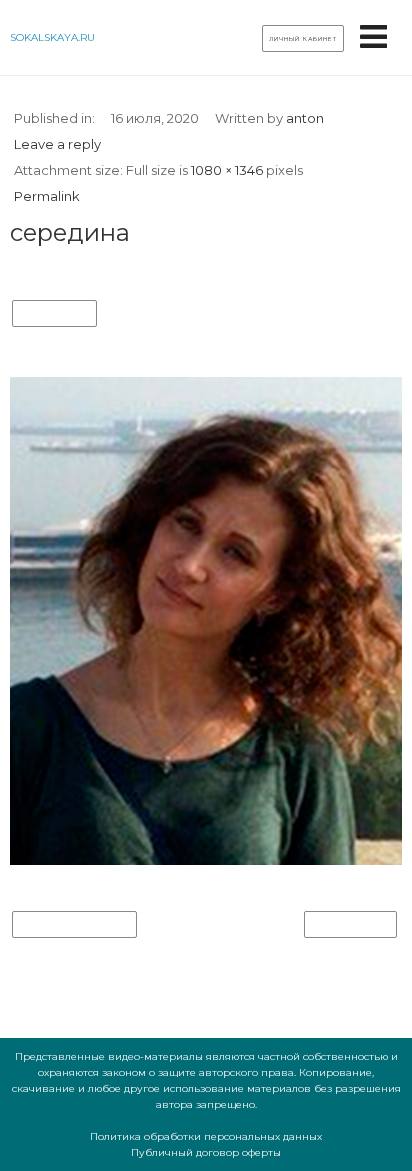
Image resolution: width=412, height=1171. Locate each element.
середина (54, 314)
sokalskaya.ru (52, 37)
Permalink (47, 196)
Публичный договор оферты (206, 1152)
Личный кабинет (303, 39)
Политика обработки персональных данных (206, 1136)
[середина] (206, 860)
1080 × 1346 (227, 170)
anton (305, 118)
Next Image (350, 925)
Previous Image (74, 925)
